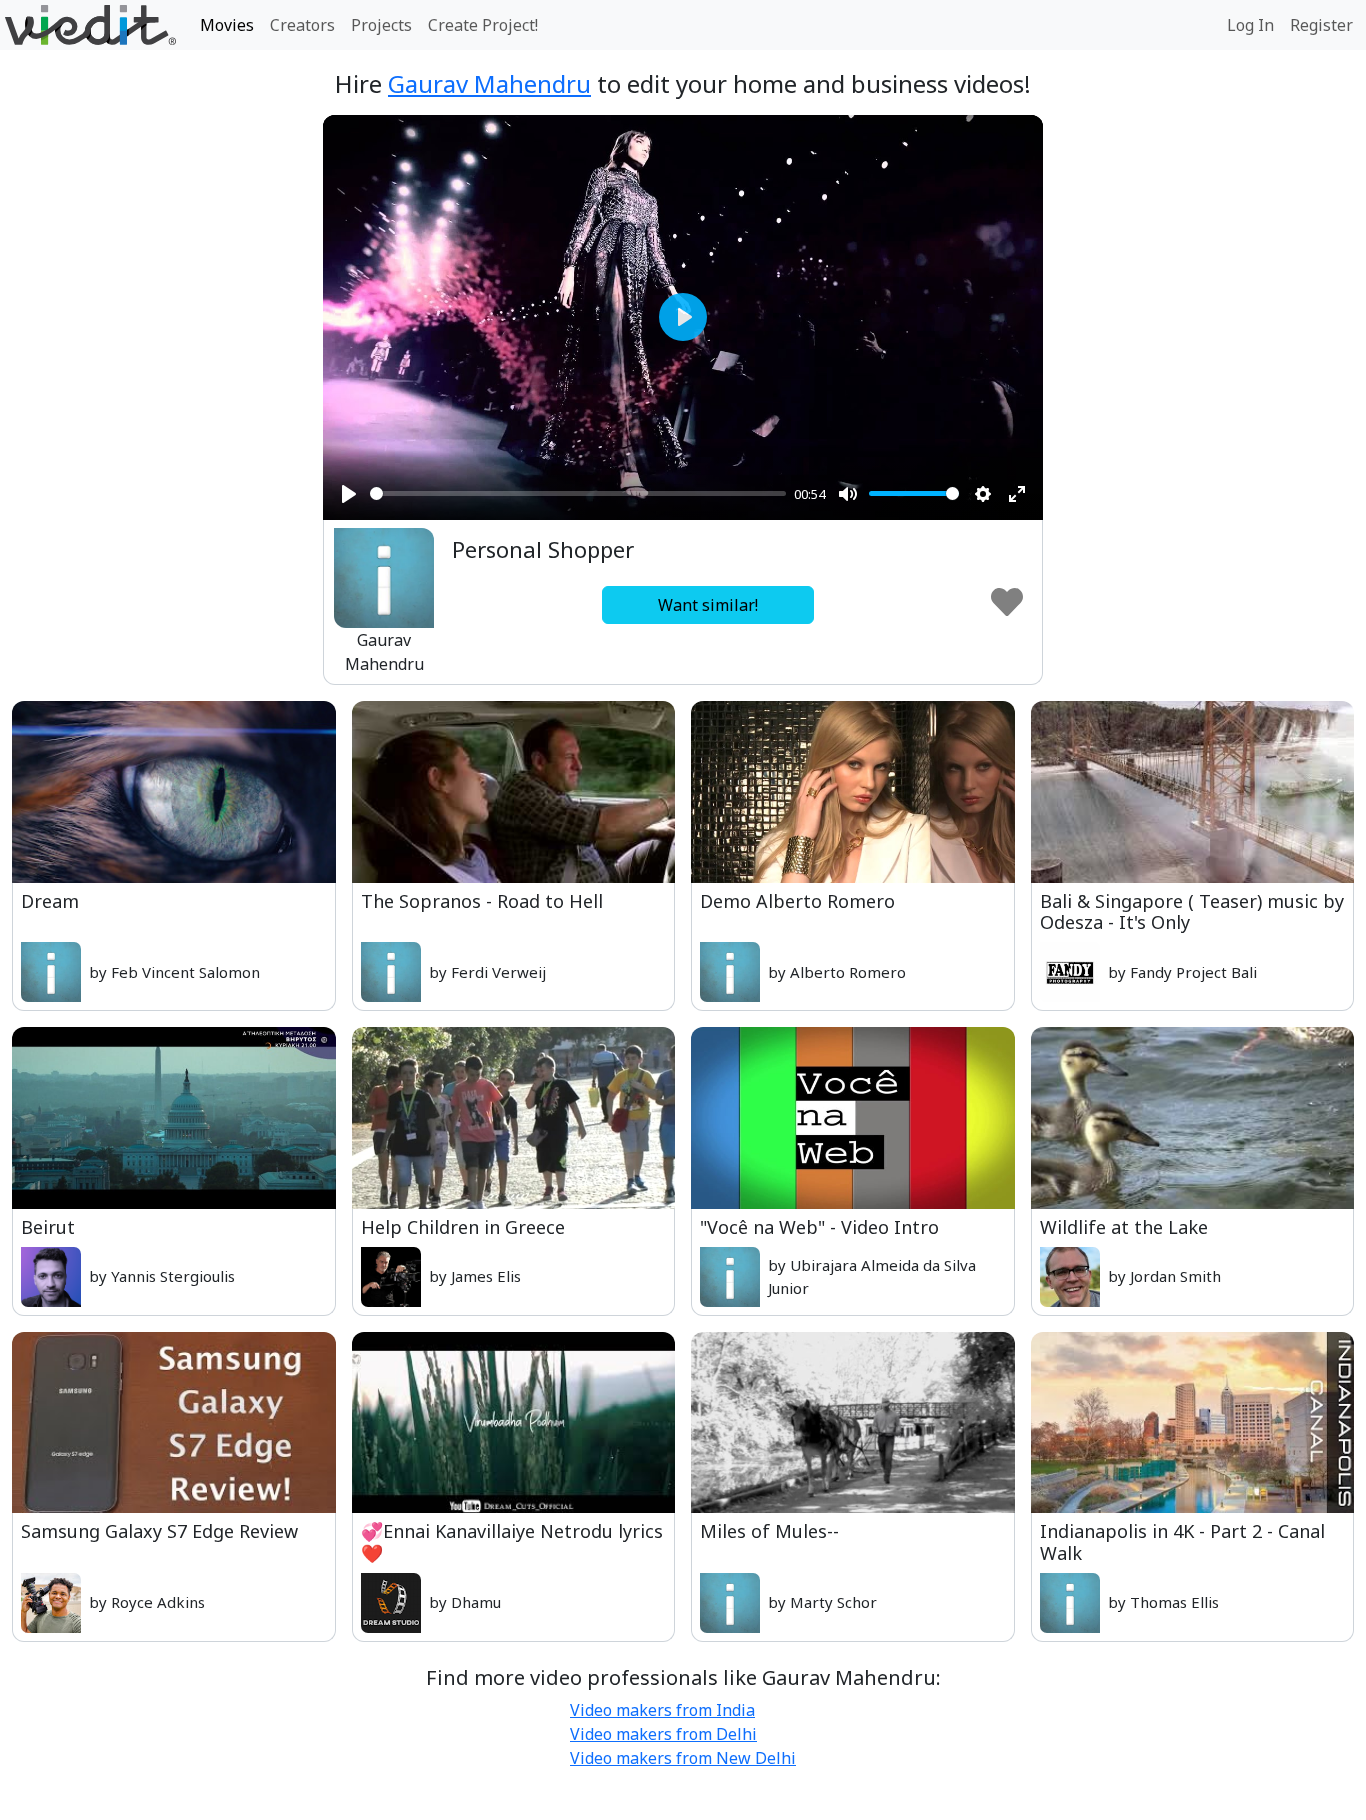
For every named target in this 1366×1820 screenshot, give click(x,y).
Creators (302, 25)
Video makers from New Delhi (683, 1758)
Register (1321, 25)
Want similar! (708, 605)
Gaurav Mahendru (489, 83)
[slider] (578, 493)
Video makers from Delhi (663, 1734)
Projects (381, 25)
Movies (227, 25)
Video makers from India (662, 1710)
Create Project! (483, 25)
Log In (1250, 25)
